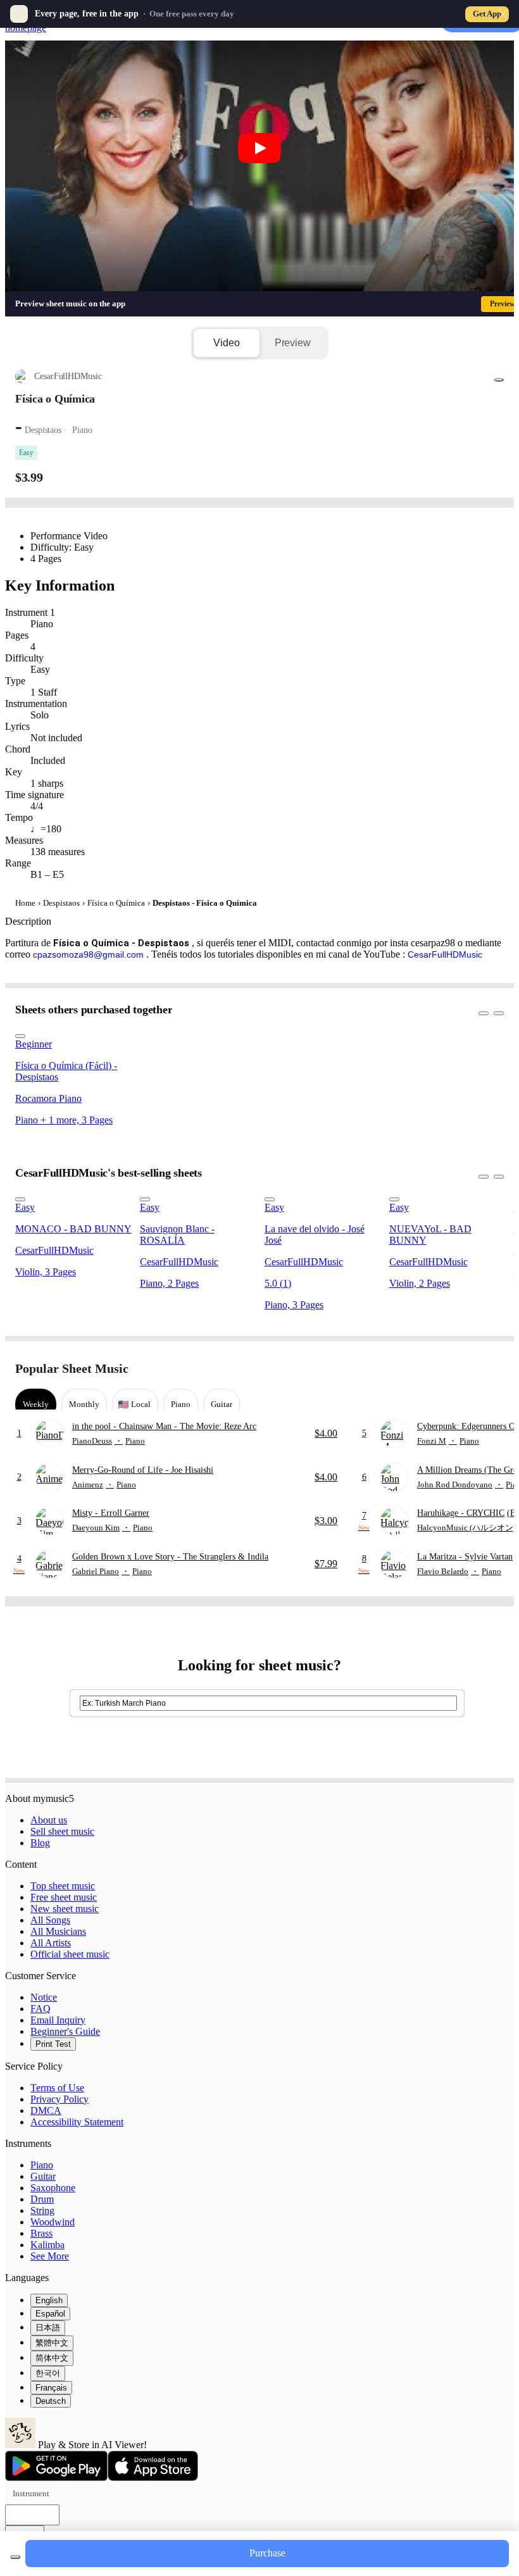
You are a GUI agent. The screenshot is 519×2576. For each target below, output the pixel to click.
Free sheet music (64, 1897)
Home (25, 903)
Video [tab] (226, 343)
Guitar (43, 2176)
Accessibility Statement (77, 2122)
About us (49, 1820)
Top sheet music (63, 1886)
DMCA (46, 2110)
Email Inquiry (58, 2020)
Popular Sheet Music (72, 1368)
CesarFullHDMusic (445, 954)
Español (50, 2314)
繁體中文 (52, 2343)
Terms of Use (57, 2088)
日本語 (48, 2328)
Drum (42, 2199)
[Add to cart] (15, 2557)
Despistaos (61, 903)
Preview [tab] (293, 343)
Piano (42, 2165)
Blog (40, 1843)
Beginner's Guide (65, 2031)
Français (51, 2388)
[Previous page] (471, 1369)
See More (50, 2256)
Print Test (53, 2044)
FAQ (41, 2009)
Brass (41, 2233)
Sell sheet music (62, 1831)
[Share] (499, 380)
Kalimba (47, 2245)
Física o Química (116, 903)
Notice (44, 1997)
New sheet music (65, 1909)
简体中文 (52, 2358)
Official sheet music (70, 1954)
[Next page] (493, 1369)
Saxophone (53, 2188)
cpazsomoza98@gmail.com (88, 954)
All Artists (51, 1943)
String (42, 2210)
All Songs (50, 1920)
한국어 (48, 2373)
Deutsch (51, 2401)
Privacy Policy (59, 2099)
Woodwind (53, 2222)
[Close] (503, 14)
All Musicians (58, 1931)
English (49, 2300)
